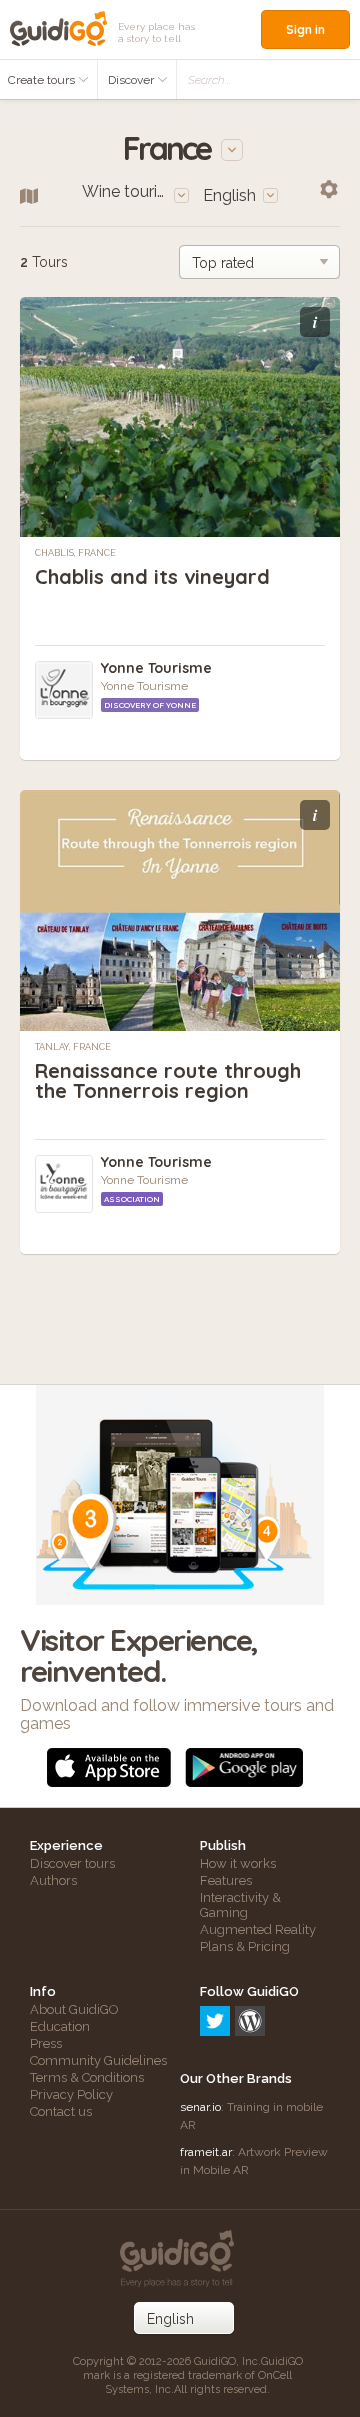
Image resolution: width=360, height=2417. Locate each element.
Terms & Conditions (87, 2077)
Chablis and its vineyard (152, 576)
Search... (209, 80)
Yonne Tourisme (156, 668)
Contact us (61, 2111)
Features (226, 1880)
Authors (53, 1880)
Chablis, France (75, 553)
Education (60, 2026)
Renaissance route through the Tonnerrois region (168, 1080)
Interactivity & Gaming (240, 1905)
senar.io (200, 2107)
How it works (238, 1863)
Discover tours (72, 1863)
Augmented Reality (258, 1929)
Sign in (305, 29)
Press (46, 2043)
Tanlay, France (73, 1047)
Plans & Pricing (245, 1946)
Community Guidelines (98, 2060)
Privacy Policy (71, 2094)
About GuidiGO (74, 2009)
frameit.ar (206, 2152)
